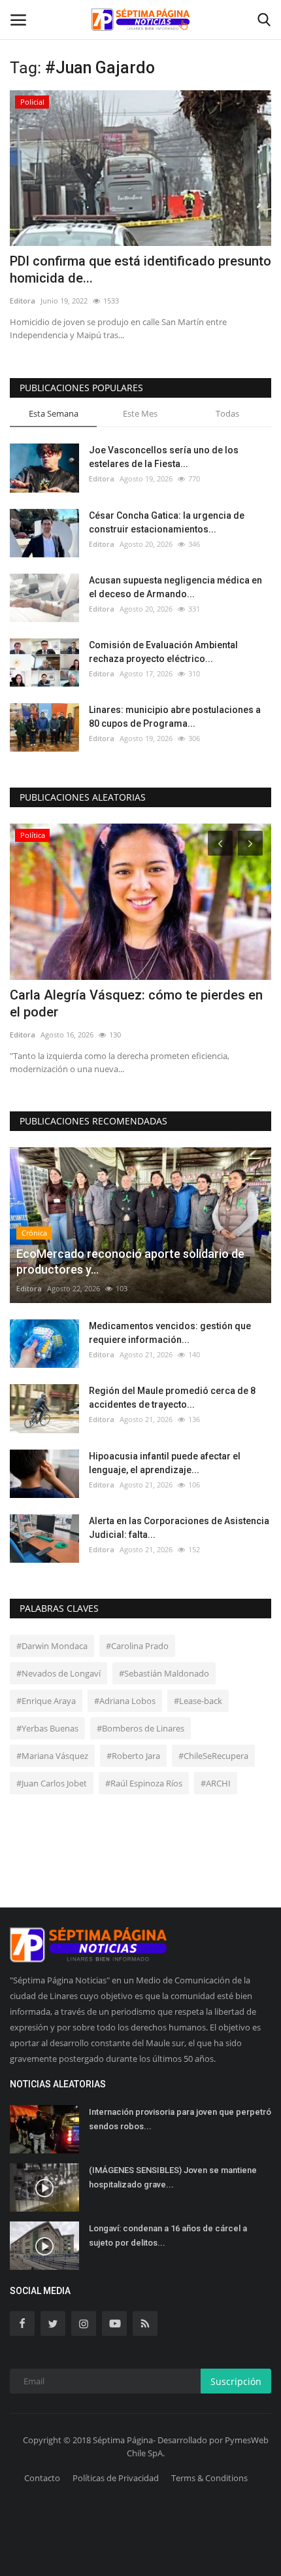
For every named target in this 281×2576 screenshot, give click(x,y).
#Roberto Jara (133, 1756)
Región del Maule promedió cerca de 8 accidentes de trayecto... (172, 1398)
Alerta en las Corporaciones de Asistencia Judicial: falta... (179, 1528)
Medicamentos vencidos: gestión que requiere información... (170, 1333)
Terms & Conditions (209, 2478)
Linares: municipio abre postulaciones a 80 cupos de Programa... (175, 717)
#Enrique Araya (46, 1701)
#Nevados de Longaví (58, 1673)
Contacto (42, 2478)
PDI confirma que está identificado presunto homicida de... (140, 270)
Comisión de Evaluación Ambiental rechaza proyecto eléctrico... (163, 652)
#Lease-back (198, 1701)
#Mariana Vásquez (52, 1756)
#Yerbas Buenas (47, 1728)
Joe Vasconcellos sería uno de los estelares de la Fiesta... (164, 457)
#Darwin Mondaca (52, 1646)
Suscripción (236, 2381)
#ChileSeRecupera (213, 1756)
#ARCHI (216, 1783)
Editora (23, 301)
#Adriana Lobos (125, 1701)
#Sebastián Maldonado (164, 1673)
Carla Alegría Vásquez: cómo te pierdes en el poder (136, 1003)
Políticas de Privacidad (116, 2478)
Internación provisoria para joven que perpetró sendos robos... (180, 2119)
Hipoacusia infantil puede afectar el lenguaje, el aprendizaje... (165, 1463)
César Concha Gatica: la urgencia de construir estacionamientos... (167, 522)
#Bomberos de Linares (140, 1728)
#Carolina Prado (137, 1646)
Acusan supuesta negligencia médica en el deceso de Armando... (175, 587)
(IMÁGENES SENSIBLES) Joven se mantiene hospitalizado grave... (173, 2177)
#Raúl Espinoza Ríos (144, 1783)
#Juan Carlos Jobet (52, 1783)
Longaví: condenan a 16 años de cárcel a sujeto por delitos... (168, 2236)
